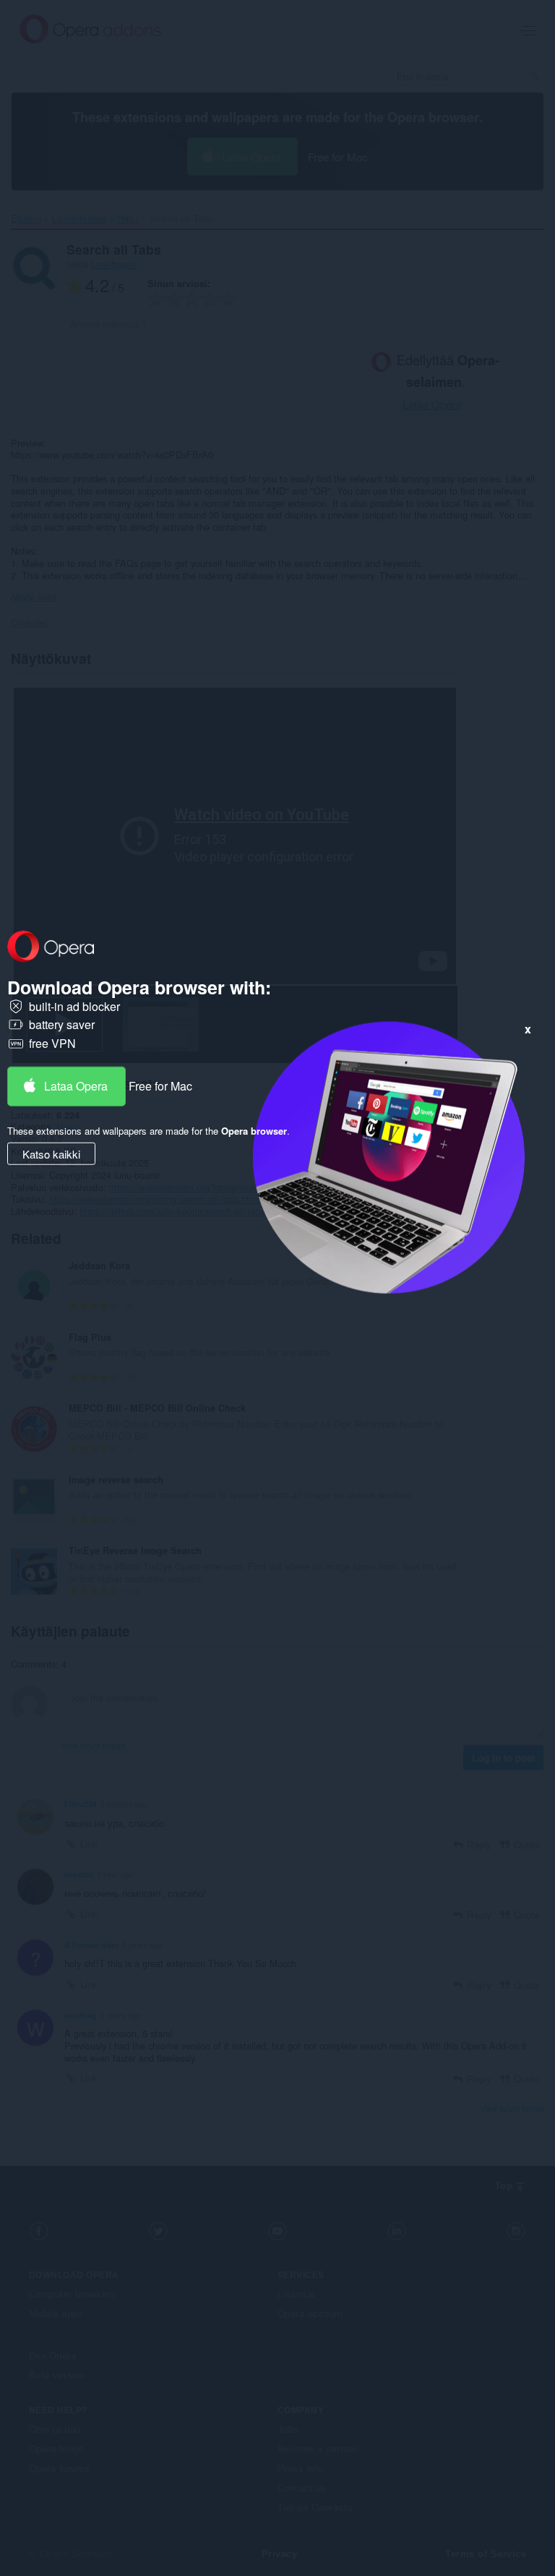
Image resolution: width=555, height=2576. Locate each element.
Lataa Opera (76, 1085)
